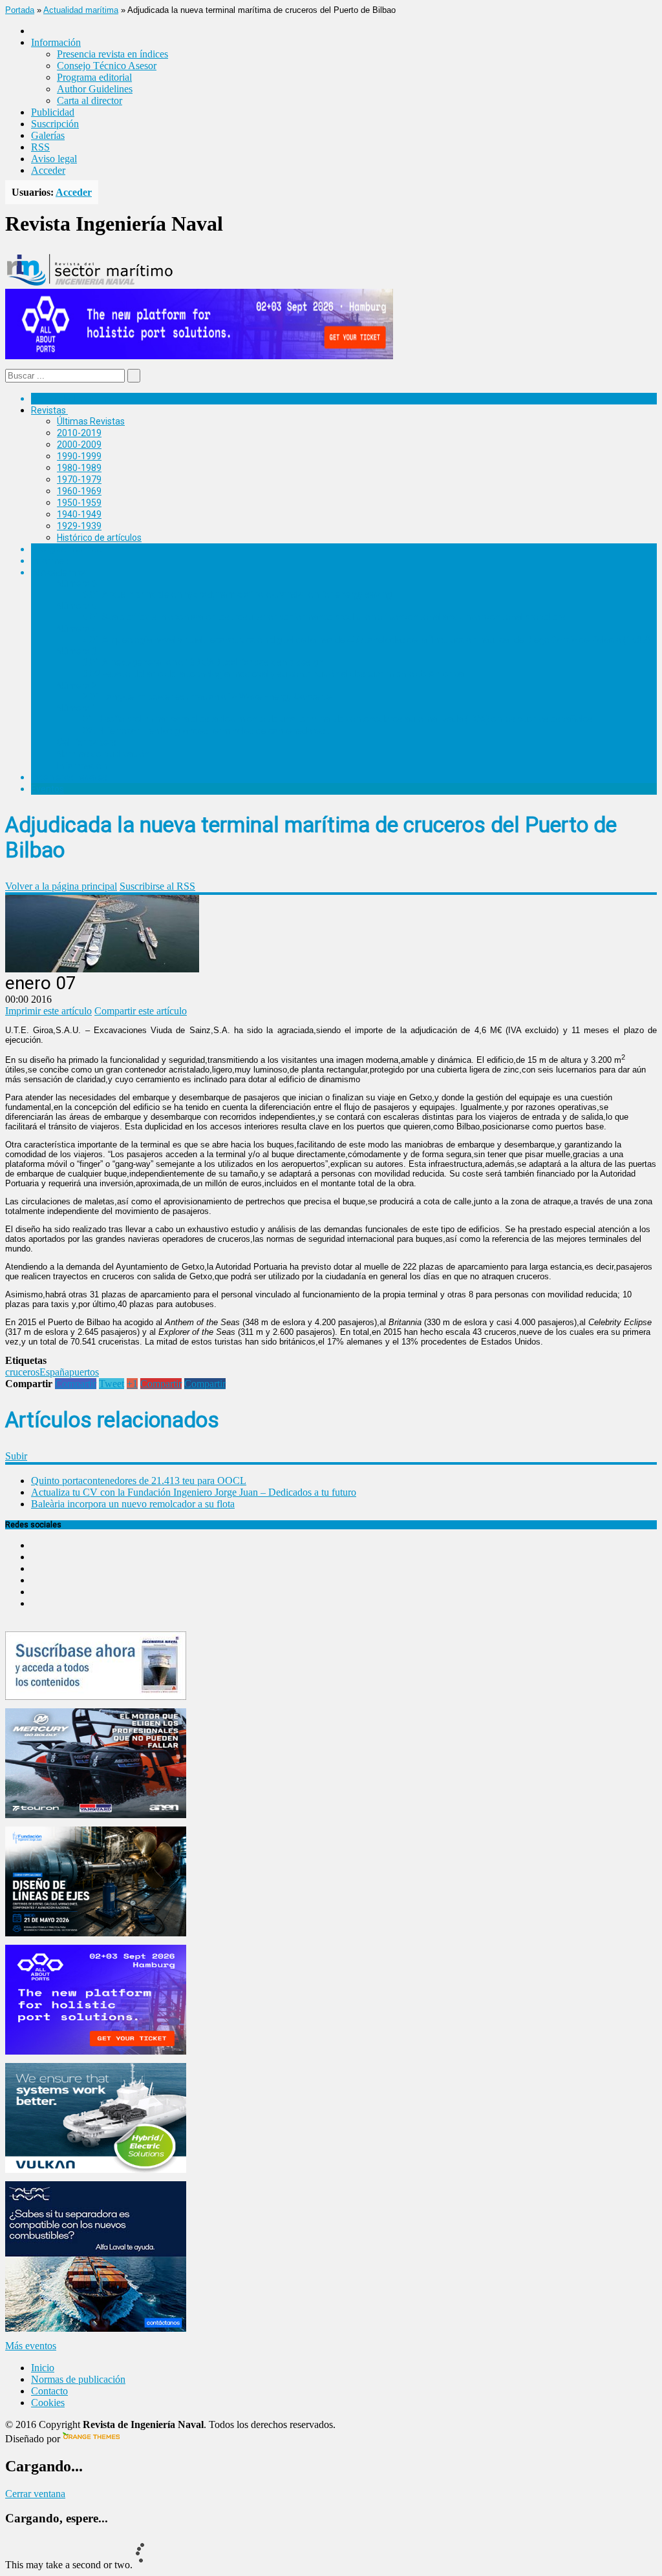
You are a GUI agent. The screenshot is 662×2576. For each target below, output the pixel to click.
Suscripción (55, 124)
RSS (40, 147)
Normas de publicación (103, 754)
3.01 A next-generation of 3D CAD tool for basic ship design (203, 662)
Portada (20, 10)
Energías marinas (67, 549)
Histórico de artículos (99, 538)
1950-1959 (79, 503)
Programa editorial (94, 77)
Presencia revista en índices (112, 54)
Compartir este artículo (141, 1011)
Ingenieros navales (69, 777)
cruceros (22, 1372)
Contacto (49, 2391)
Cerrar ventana (35, 2494)
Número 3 (77, 651)
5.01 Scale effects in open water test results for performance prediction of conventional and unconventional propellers (324, 617)
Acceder (48, 170)
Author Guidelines (95, 89)
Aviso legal (54, 159)
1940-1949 (79, 514)
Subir (16, 1456)
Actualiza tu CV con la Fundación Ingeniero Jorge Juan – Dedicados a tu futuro (194, 1492)
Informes (50, 561)
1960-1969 (79, 491)
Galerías (48, 135)
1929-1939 (79, 526)
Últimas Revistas (91, 421)
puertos (84, 1372)
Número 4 (77, 629)
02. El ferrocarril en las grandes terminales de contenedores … (208, 731)
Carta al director (90, 100)
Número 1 (77, 708)
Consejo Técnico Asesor (107, 66)
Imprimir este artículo (48, 1011)
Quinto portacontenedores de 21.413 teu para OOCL (139, 1481)
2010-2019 (79, 433)
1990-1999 (79, 456)
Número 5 (77, 606)
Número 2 (77, 686)
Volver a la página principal (61, 886)
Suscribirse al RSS (157, 886)
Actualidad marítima (81, 10)
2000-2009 (79, 445)
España (54, 1372)
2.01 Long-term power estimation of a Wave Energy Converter (209, 696)
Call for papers (87, 742)
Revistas (48, 410)
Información (82, 766)
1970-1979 (79, 479)
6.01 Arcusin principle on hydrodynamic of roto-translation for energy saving (237, 594)
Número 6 (77, 583)
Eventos (48, 789)
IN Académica (59, 572)
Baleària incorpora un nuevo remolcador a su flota (133, 1504)
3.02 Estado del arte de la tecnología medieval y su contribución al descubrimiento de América (273, 674)
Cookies (48, 2403)
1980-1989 (79, 468)
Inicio (43, 2368)
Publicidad (53, 112)
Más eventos (31, 2346)
